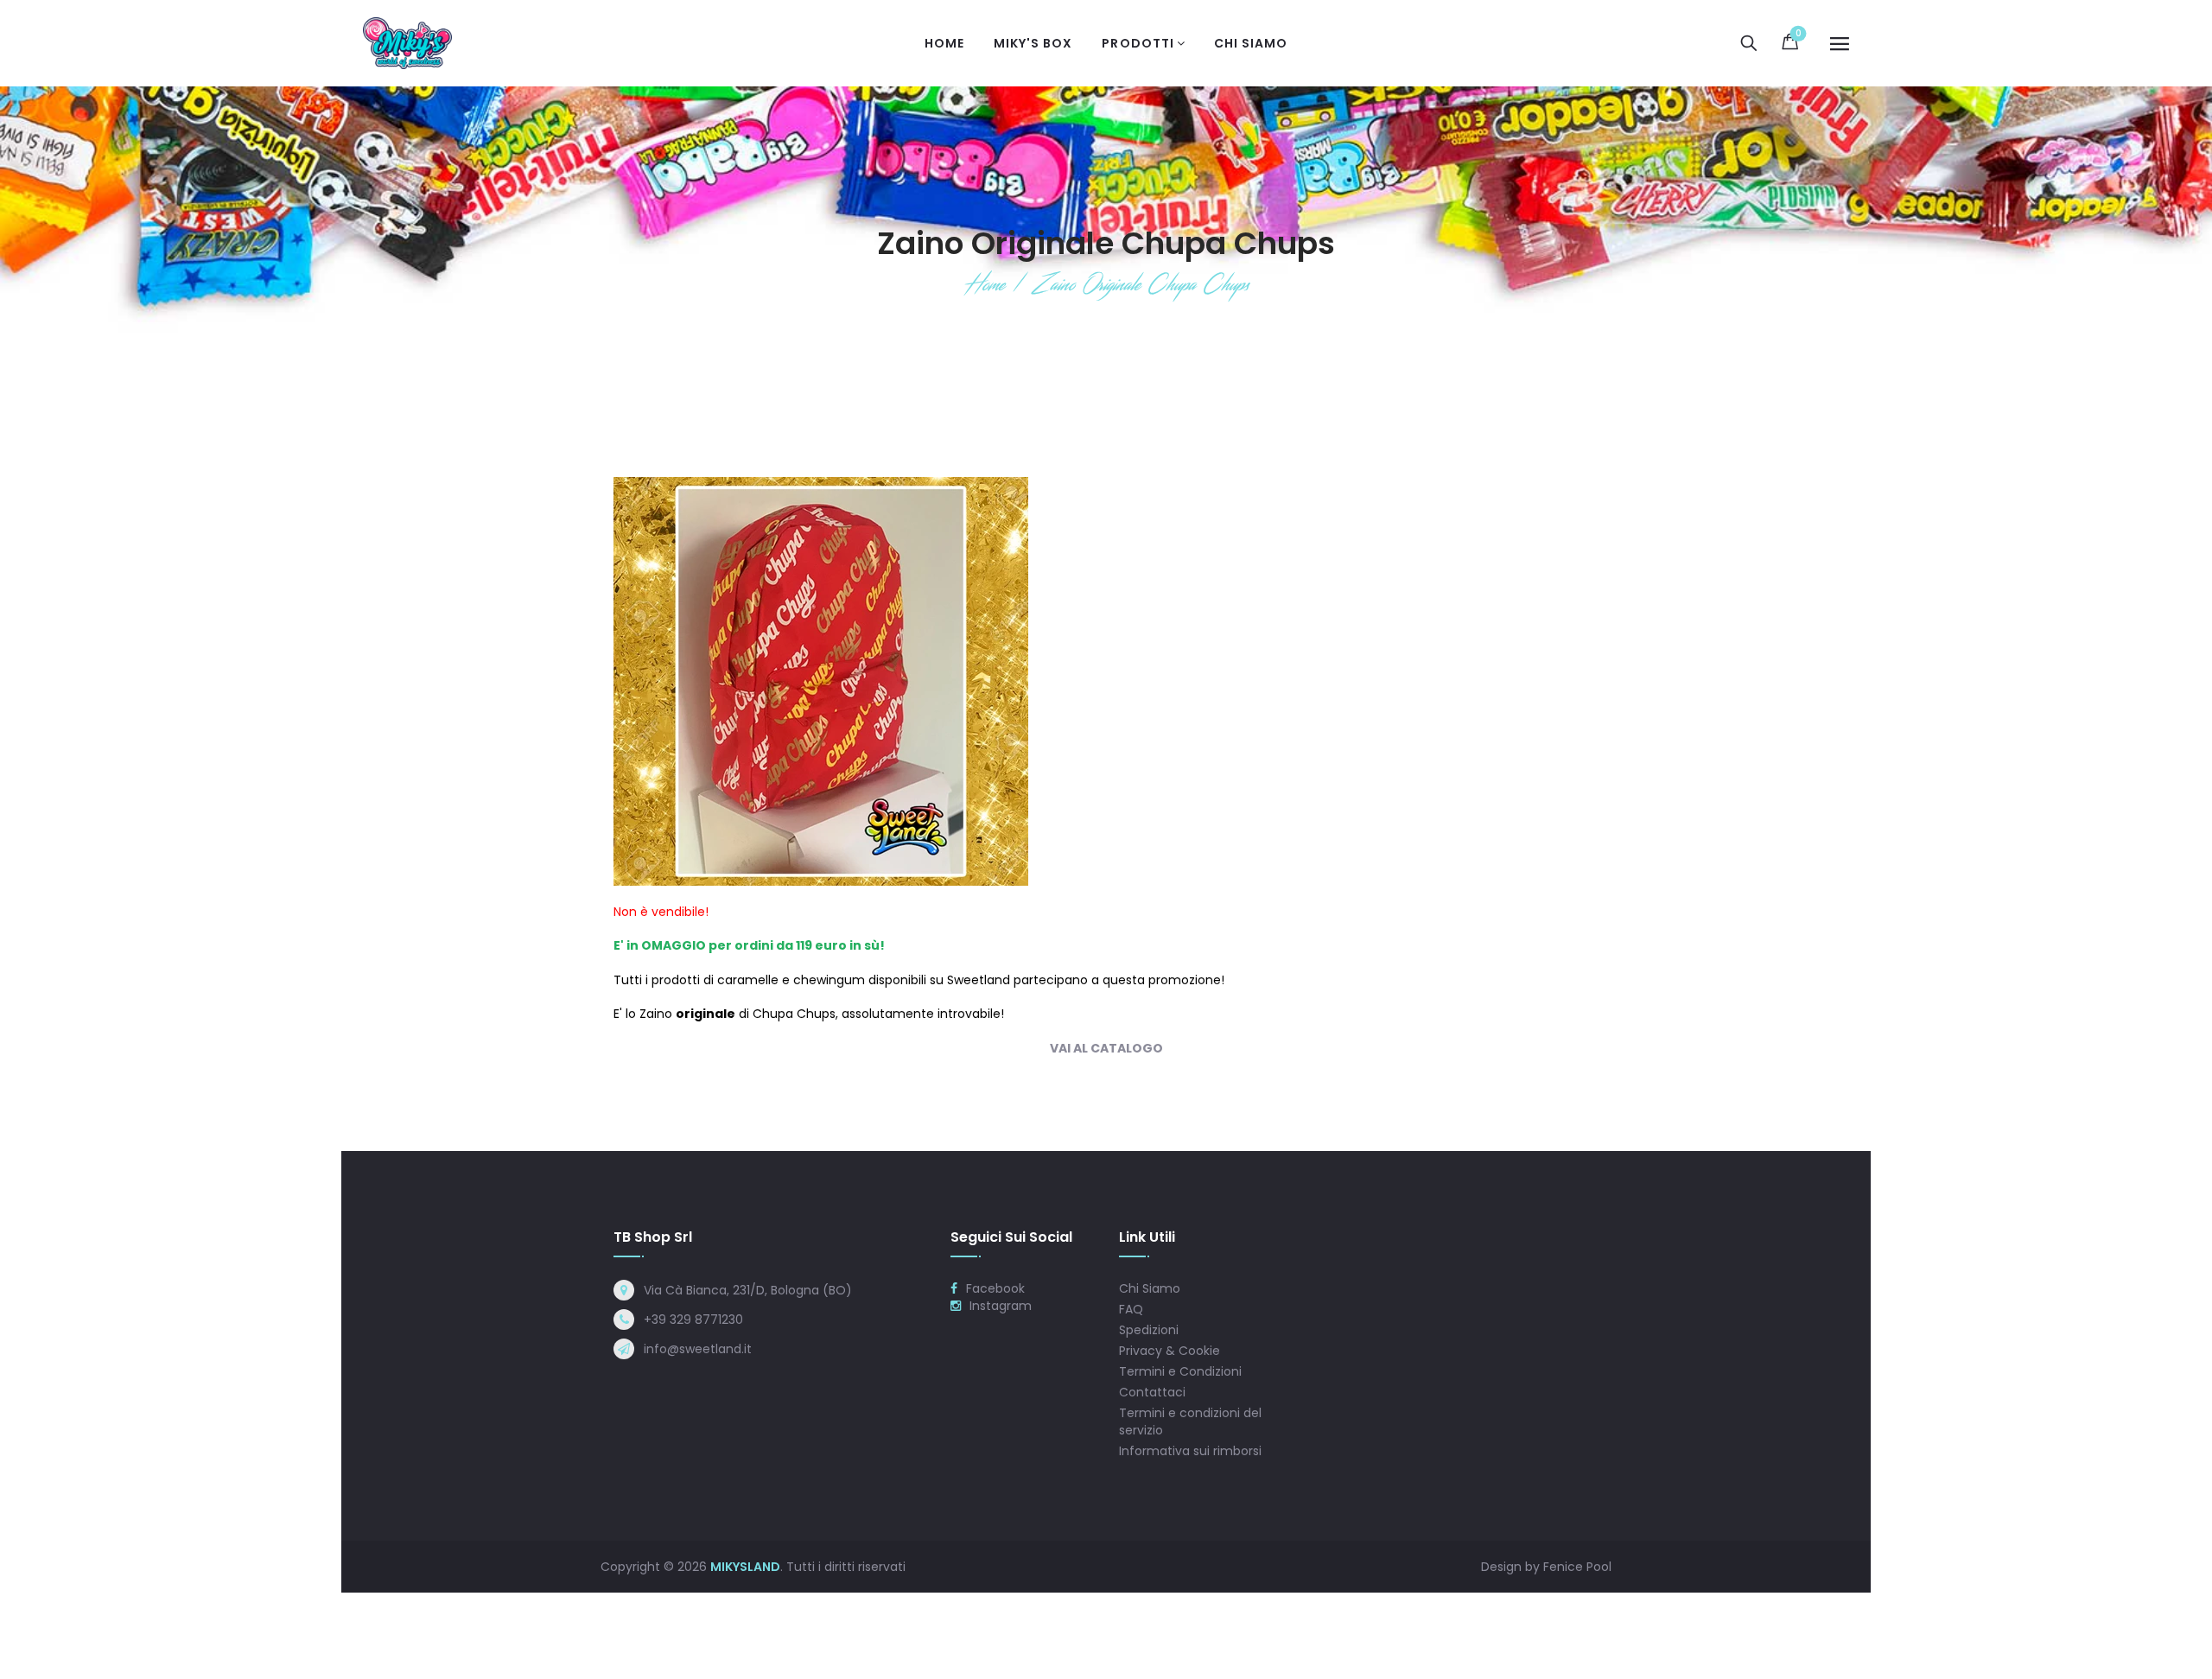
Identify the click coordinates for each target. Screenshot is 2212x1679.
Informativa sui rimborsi (1190, 1451)
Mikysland (745, 1567)
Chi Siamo (1150, 1288)
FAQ (1131, 1309)
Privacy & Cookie (1170, 1351)
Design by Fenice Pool (1546, 1567)
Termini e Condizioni (1180, 1371)
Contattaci (1152, 1392)
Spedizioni (1149, 1330)
